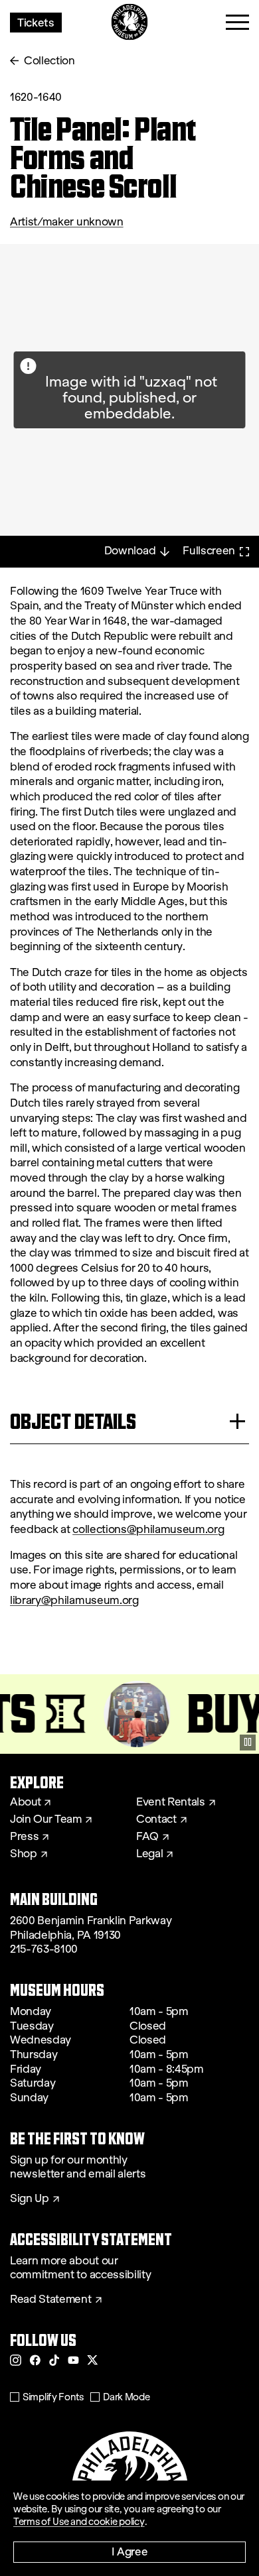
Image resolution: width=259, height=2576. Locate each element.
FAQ (147, 1837)
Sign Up (30, 2199)
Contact (156, 1819)
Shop (24, 1854)
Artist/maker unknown (67, 222)
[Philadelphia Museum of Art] (130, 22)
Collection (49, 61)
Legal (149, 1854)
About (25, 1802)
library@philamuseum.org (74, 1600)
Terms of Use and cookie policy (79, 2522)
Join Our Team (46, 1819)
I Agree (130, 2551)
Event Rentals (171, 1802)
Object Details (73, 1421)
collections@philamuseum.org (148, 1529)
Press (24, 1837)
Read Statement (51, 2300)
